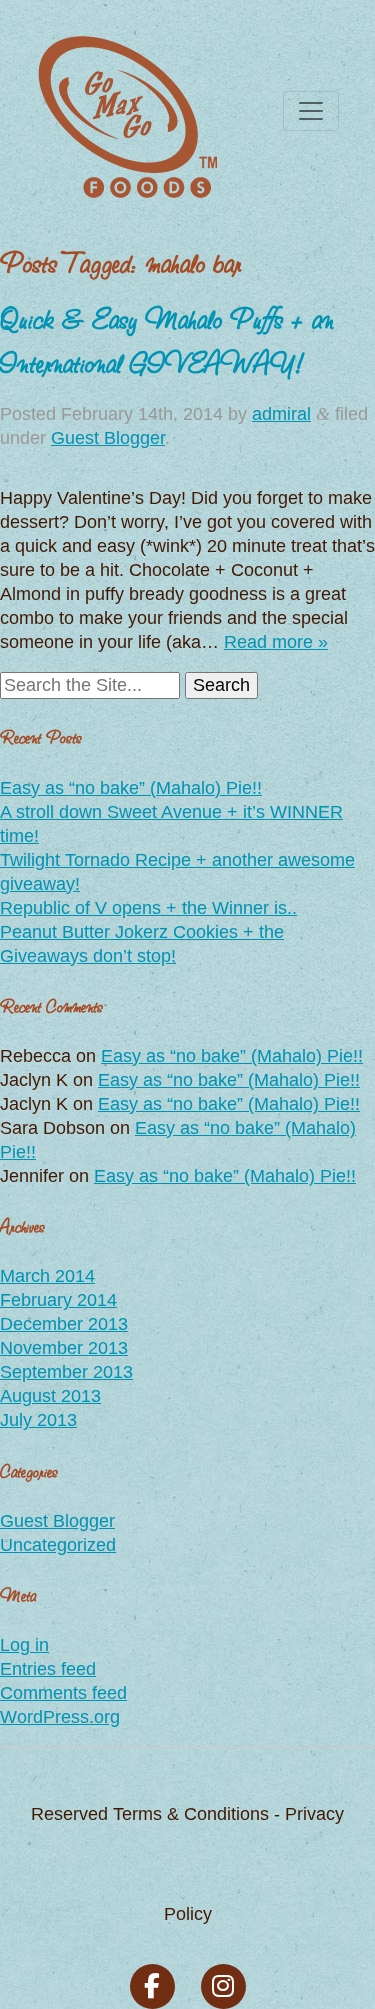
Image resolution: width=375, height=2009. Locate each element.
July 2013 (38, 1420)
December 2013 (64, 1324)
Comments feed (63, 1693)
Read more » (276, 642)
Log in (24, 1645)
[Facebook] (152, 1986)
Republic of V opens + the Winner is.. (148, 908)
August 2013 (50, 1396)
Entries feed (48, 1669)
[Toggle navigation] (311, 111)
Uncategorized (58, 1545)
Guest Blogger (108, 438)
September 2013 (66, 1372)
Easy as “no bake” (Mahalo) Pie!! (131, 788)
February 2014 (58, 1300)
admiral (281, 414)
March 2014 (47, 1276)
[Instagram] (223, 1986)
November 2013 (64, 1348)
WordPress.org (60, 1717)
